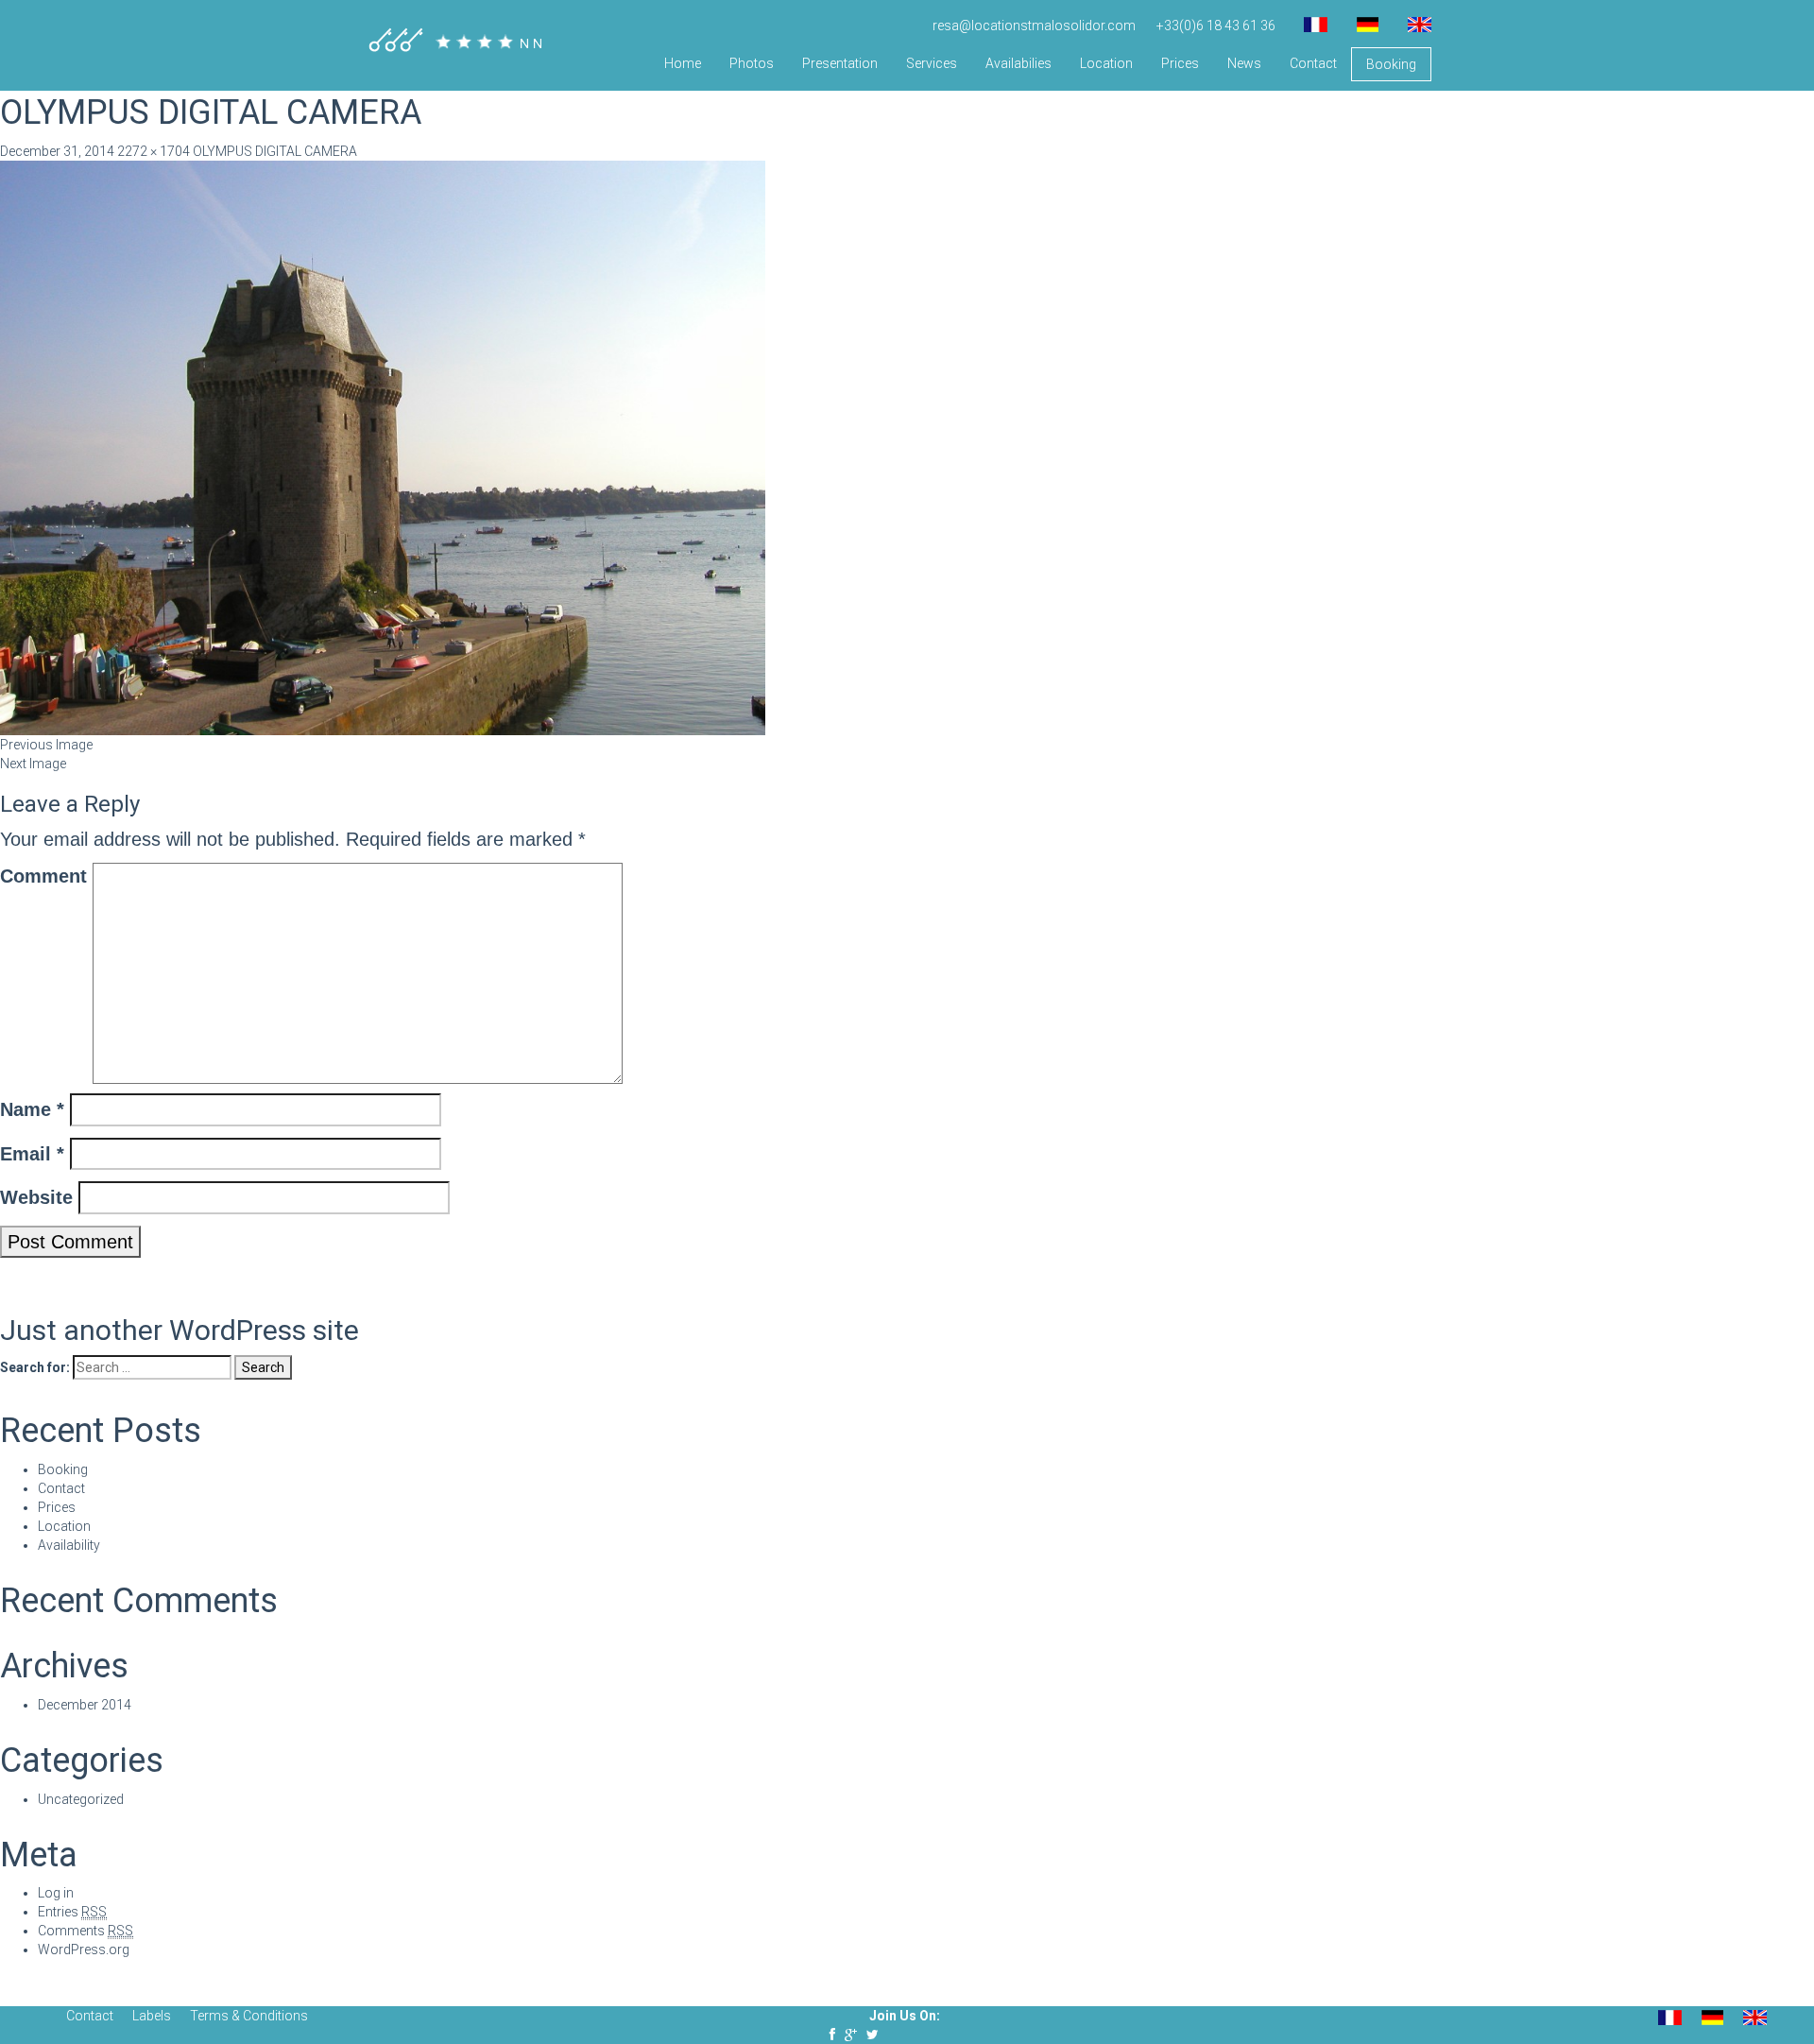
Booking (1391, 64)
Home (683, 63)
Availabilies (1018, 63)
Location (1106, 63)
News (1244, 63)
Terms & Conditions (249, 2016)
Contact (1313, 63)
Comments (86, 1931)
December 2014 (85, 1705)
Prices (1180, 63)
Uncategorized (81, 1799)
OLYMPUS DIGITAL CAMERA (275, 151)
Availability (69, 1545)
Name (32, 1109)
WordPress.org (84, 1950)
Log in (56, 1893)
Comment (43, 876)
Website (36, 1197)
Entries (72, 1912)
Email (32, 1154)
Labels (152, 2016)
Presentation (840, 63)
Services (932, 63)
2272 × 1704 (154, 151)
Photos (752, 63)
